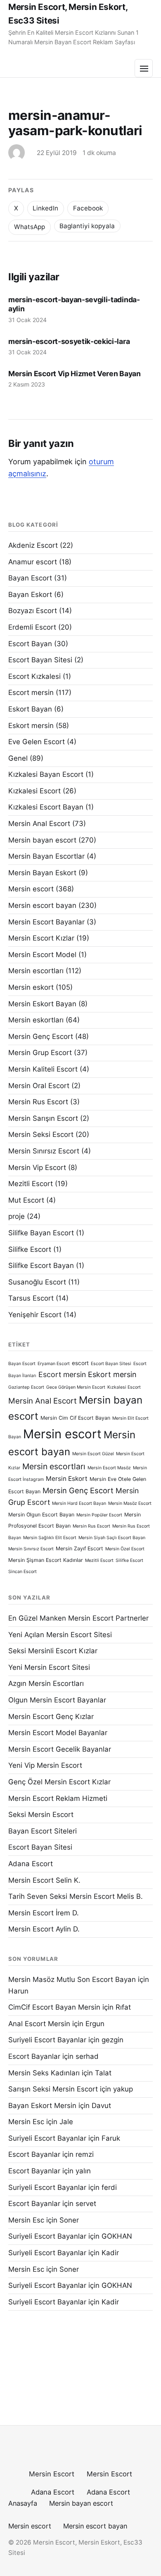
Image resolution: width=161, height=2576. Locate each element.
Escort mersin (31, 692)
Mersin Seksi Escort (41, 1134)
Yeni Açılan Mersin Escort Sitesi (60, 1635)
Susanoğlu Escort (37, 1282)
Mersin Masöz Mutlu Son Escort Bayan (72, 1979)
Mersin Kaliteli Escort (43, 1069)
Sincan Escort (22, 1572)
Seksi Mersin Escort (41, 1814)
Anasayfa (23, 2503)
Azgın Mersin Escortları (46, 1683)
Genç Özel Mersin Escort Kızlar (59, 1782)
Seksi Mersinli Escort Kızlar (53, 1651)
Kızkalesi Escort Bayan (46, 807)
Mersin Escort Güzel (93, 1454)
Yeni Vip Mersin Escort (45, 1765)
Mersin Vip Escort (37, 1167)
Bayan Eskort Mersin (42, 2106)
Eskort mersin (31, 726)
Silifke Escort (30, 1249)
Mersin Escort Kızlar (41, 938)
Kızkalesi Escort (34, 791)
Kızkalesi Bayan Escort (46, 774)
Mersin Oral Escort (39, 1086)
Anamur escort (33, 562)
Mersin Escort (52, 2474)
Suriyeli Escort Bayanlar (47, 2040)
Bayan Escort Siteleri (43, 1831)
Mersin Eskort (67, 1479)
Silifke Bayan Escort (41, 1233)
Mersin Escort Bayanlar (46, 922)
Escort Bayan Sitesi (40, 660)
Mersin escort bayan (42, 905)
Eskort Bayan (30, 709)
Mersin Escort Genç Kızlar (51, 1717)
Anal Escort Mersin (39, 2024)
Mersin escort (31, 889)
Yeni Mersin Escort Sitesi (49, 1667)
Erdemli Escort (32, 627)
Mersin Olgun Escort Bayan (41, 1515)
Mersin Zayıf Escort (79, 1548)
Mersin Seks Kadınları (44, 2073)
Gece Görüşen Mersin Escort (76, 1387)
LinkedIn (45, 208)
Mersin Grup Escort (40, 1053)
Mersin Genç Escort (41, 1036)
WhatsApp (30, 227)
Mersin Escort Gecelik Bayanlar (60, 1749)
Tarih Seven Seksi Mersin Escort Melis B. (76, 1896)
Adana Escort (31, 1864)
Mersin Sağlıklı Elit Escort (50, 1538)
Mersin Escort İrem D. (44, 1913)
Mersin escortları (36, 971)
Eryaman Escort (54, 1364)
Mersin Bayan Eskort (42, 873)
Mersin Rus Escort (38, 1102)
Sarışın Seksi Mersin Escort (53, 2089)
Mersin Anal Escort (39, 824)
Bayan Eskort (30, 594)
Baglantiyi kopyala (87, 226)
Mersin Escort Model (42, 955)
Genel (18, 758)
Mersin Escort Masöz (109, 1468)
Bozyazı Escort (33, 611)
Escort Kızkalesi (34, 676)
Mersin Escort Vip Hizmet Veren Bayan (75, 374)
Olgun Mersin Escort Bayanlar (57, 1700)
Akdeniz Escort (33, 545)
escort (80, 1363)
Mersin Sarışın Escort (43, 1118)
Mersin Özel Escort (125, 1549)
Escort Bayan (30, 644)
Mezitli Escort (31, 1184)
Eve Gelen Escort (37, 742)
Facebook (88, 208)
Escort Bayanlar (34, 2056)
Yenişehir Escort (35, 1315)
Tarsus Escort (31, 1298)
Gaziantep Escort (26, 1387)
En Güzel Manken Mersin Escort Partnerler (78, 1618)
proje (17, 1216)
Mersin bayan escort (42, 840)
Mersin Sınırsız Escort (44, 1151)
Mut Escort (26, 1200)
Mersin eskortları (36, 1020)
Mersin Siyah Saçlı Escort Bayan (112, 1538)
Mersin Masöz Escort (130, 1503)
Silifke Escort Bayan (41, 1265)
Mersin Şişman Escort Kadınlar (46, 1560)
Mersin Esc (26, 2122)
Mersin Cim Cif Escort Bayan (75, 1418)
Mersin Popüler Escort (99, 1515)
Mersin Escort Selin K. (44, 1880)
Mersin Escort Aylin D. (44, 1929)
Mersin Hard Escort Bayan (79, 1503)
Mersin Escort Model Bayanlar (58, 1733)
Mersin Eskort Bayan (42, 1004)
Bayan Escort (30, 578)
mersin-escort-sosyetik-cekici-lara (69, 341)
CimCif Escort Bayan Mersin (54, 2007)
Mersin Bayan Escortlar (46, 856)
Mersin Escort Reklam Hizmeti (58, 1798)
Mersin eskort (31, 987)
